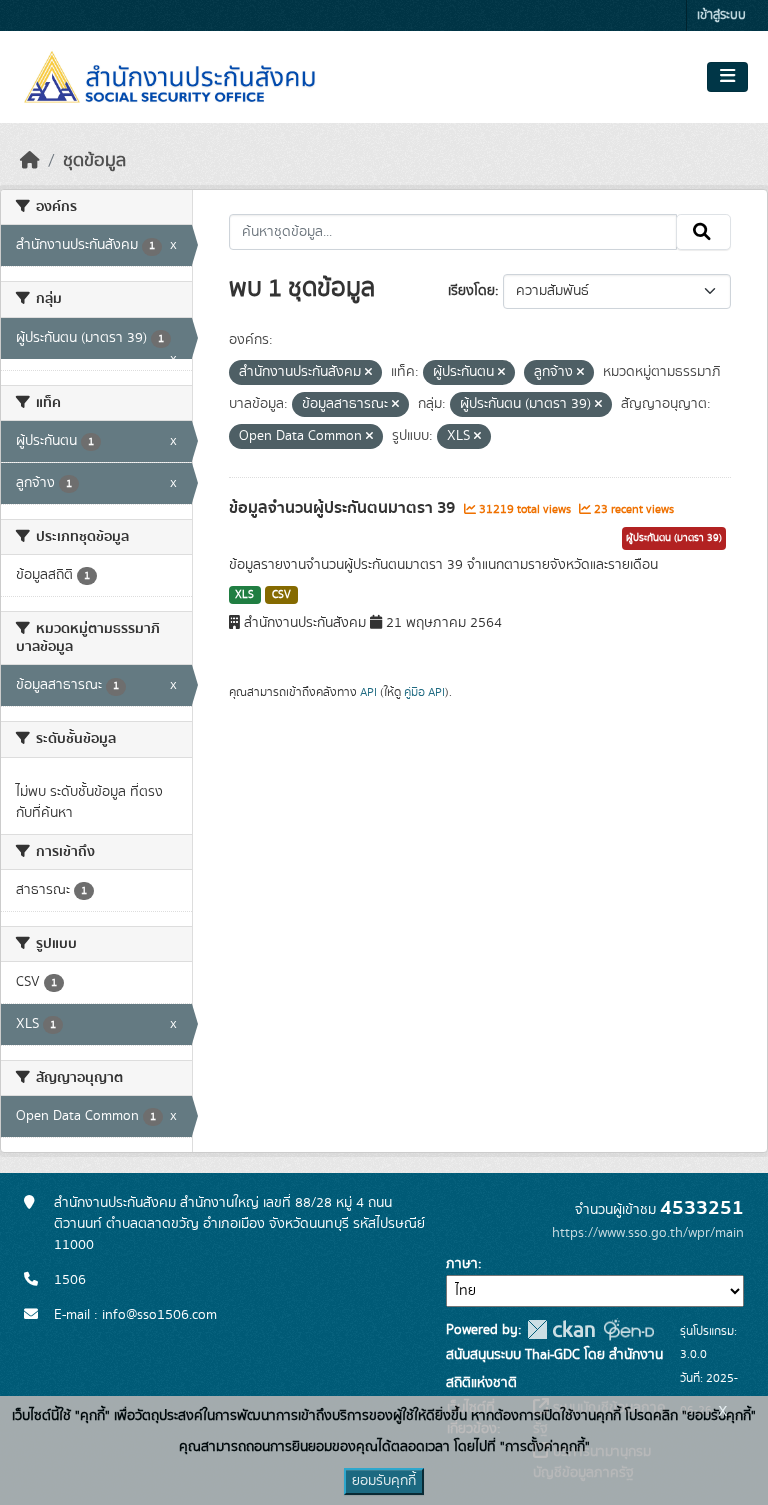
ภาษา (462, 1264)
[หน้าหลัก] (30, 161)
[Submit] (703, 232)
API (368, 692)
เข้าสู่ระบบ (721, 15)
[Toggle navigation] (727, 77)
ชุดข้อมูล (94, 161)
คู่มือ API (424, 692)
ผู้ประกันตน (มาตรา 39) (674, 538)
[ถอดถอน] (368, 373)
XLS (244, 595)
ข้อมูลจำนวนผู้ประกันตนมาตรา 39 (344, 508)
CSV (281, 595)
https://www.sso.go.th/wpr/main (648, 1233)
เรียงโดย (471, 291)
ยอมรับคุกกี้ (384, 1481)
